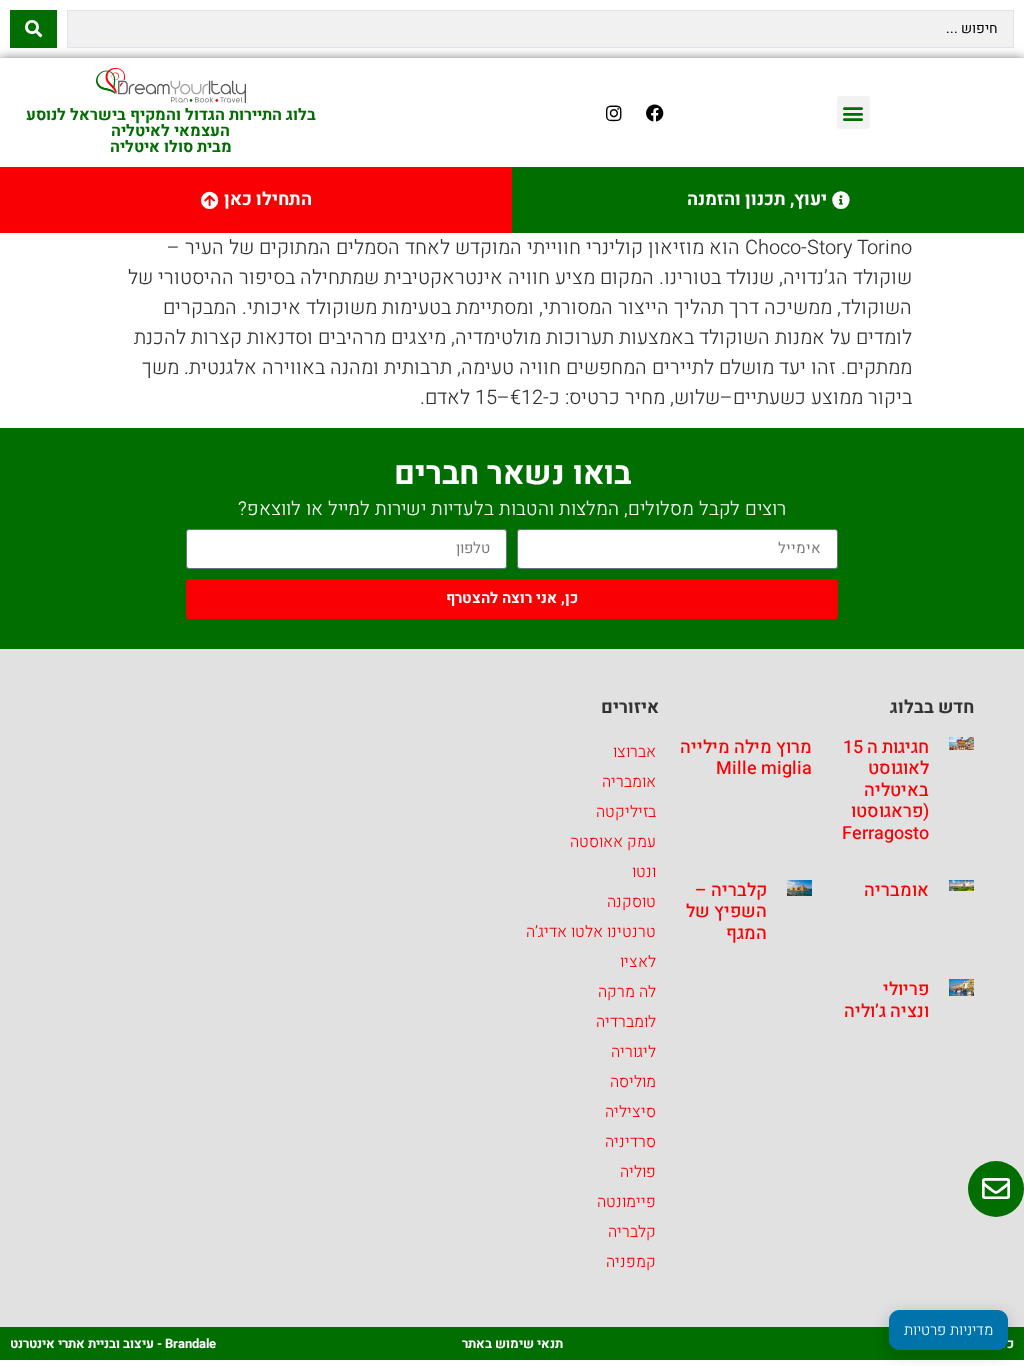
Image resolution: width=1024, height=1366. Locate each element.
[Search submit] (33, 29)
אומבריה (896, 890)
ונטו (644, 872)
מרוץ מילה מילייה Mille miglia (746, 758)
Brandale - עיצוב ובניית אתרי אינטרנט (113, 1343)
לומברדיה (626, 1022)
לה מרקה (627, 992)
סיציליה (630, 1112)
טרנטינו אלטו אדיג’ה (591, 932)
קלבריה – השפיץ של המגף (726, 912)
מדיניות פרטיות (948, 1330)
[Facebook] (655, 113)
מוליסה (633, 1082)
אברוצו (634, 752)
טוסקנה (631, 902)
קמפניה (631, 1262)
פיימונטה (626, 1202)
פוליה (638, 1172)
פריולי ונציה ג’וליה (886, 1000)
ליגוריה (633, 1052)
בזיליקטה (626, 812)
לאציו (638, 962)
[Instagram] (614, 113)
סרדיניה (630, 1142)
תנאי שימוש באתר (512, 1343)
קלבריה (632, 1232)
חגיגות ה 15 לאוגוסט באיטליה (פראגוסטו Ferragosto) (882, 790)
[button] (853, 112)
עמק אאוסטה (613, 842)
